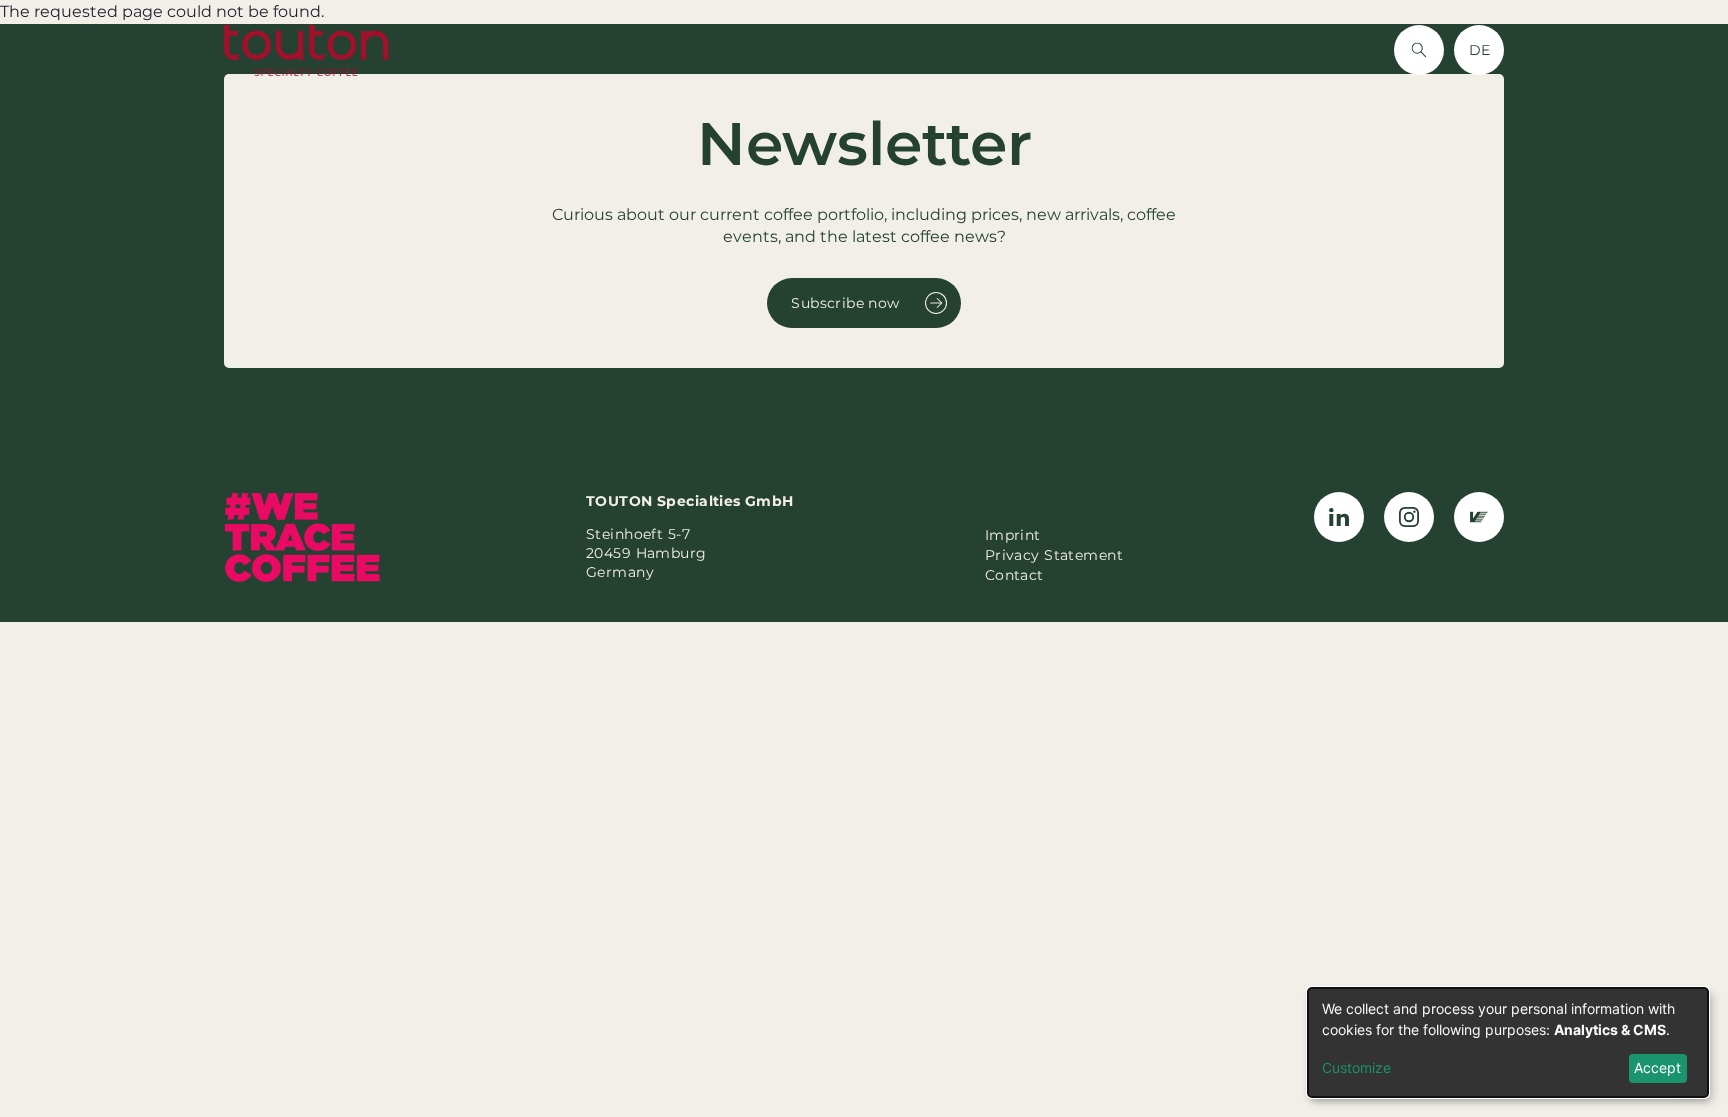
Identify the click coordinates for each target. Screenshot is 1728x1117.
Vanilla (743, 49)
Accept (1657, 1067)
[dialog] (1508, 1042)
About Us (833, 49)
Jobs (1163, 49)
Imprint (1013, 535)
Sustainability (950, 49)
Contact (1239, 49)
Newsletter (1075, 49)
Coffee (665, 49)
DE (1479, 50)
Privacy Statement (1054, 555)
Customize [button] (1356, 1067)
